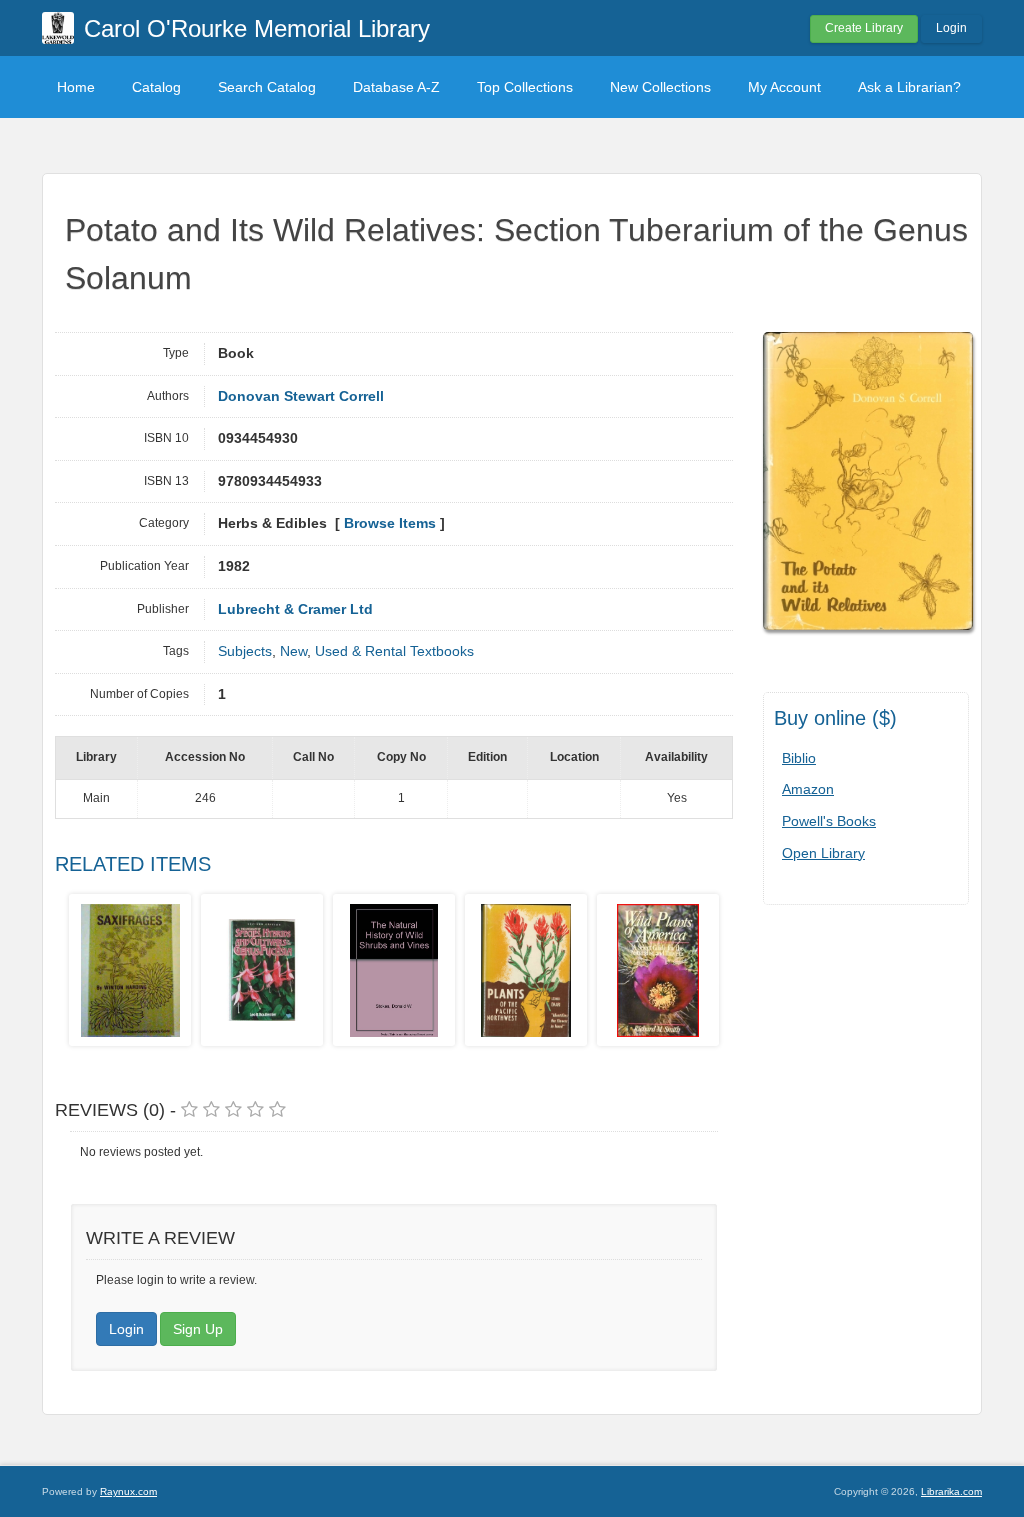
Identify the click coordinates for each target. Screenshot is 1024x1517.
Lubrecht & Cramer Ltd (295, 609)
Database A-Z (396, 87)
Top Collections (525, 87)
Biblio (799, 758)
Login (951, 28)
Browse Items (390, 523)
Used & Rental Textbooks (394, 651)
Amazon (808, 789)
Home (76, 87)
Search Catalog (267, 87)
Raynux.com (128, 1491)
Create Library (864, 28)
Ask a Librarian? (909, 87)
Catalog (156, 87)
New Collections (660, 87)
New (293, 651)
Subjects (245, 651)
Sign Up (198, 1329)
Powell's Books (829, 821)
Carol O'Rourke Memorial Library (257, 28)
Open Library (823, 853)
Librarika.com (951, 1491)
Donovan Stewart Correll (301, 396)
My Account (784, 87)
